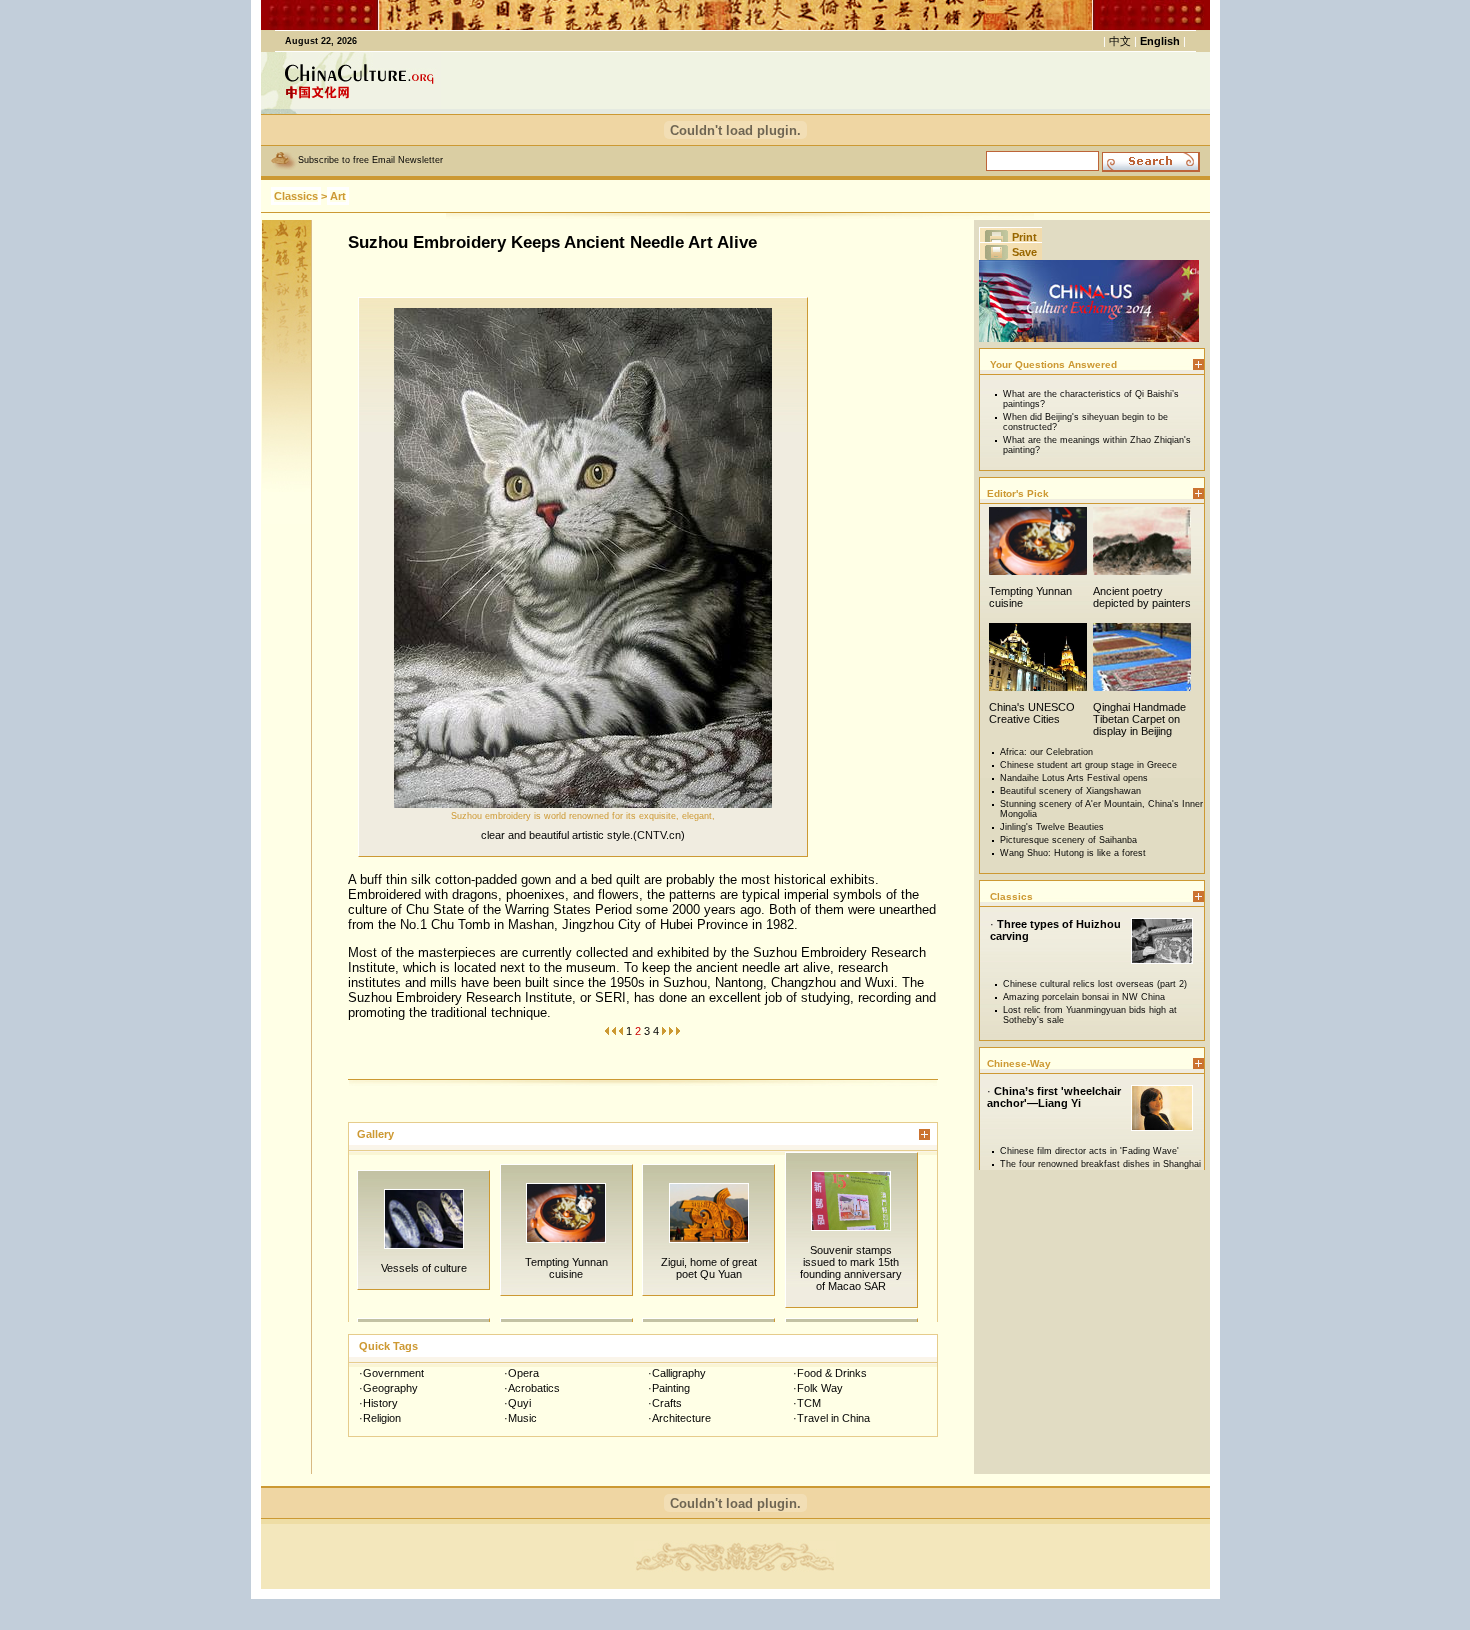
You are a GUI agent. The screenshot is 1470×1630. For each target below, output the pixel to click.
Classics (296, 196)
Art (338, 196)
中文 (1120, 41)
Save (1024, 252)
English (1160, 41)
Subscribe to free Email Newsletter (370, 160)
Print (1024, 237)
